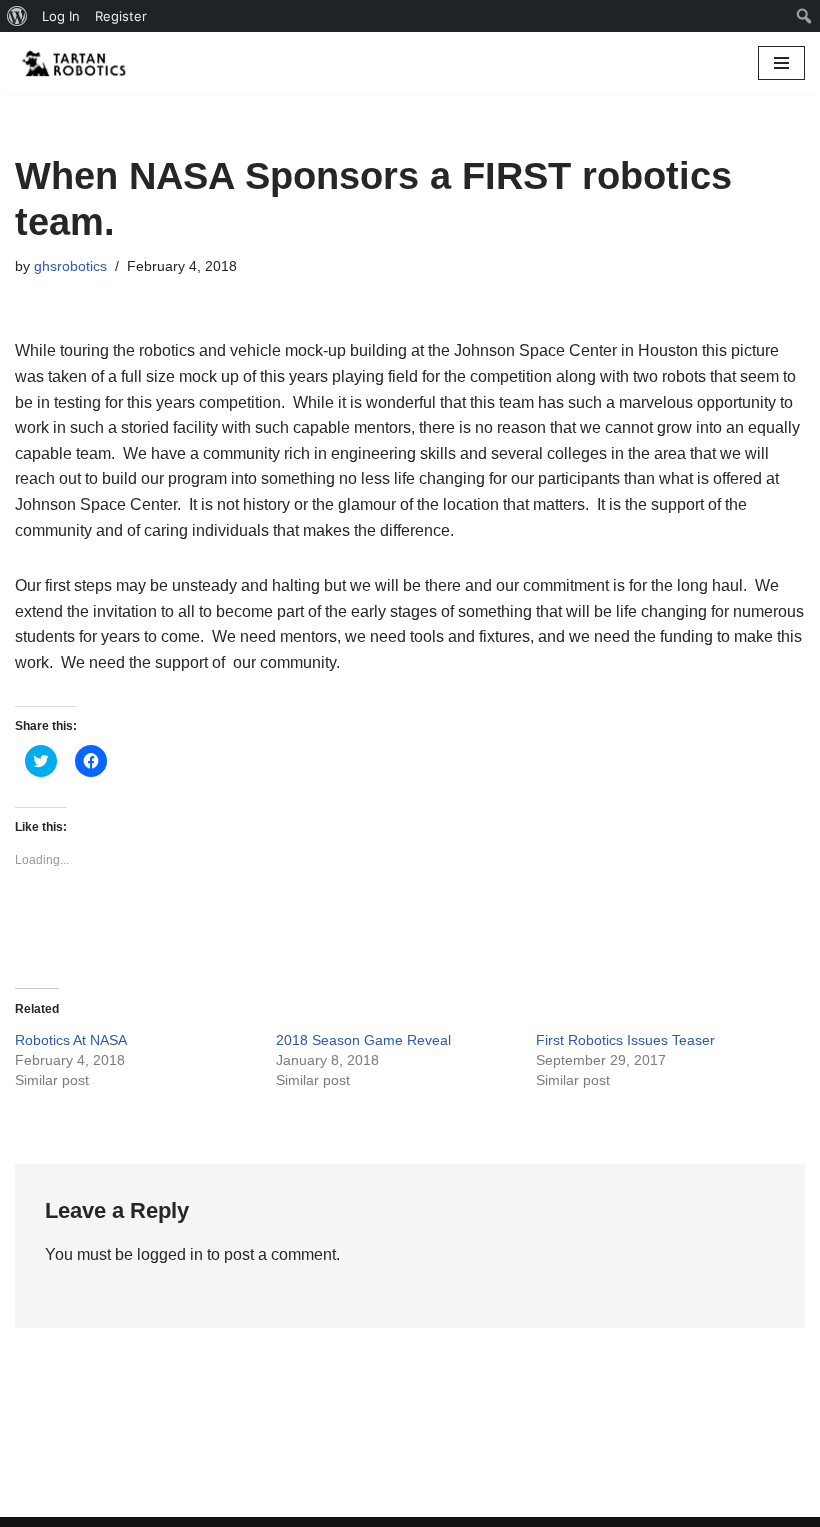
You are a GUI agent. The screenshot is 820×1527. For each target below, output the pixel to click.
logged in (170, 1254)
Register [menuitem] (121, 16)
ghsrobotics (70, 266)
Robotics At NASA (71, 1040)
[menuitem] (17, 16)
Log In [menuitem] (61, 16)
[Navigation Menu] (781, 63)
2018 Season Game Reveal (363, 1040)
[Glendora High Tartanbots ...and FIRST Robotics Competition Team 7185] (75, 63)
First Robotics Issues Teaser (625, 1040)
